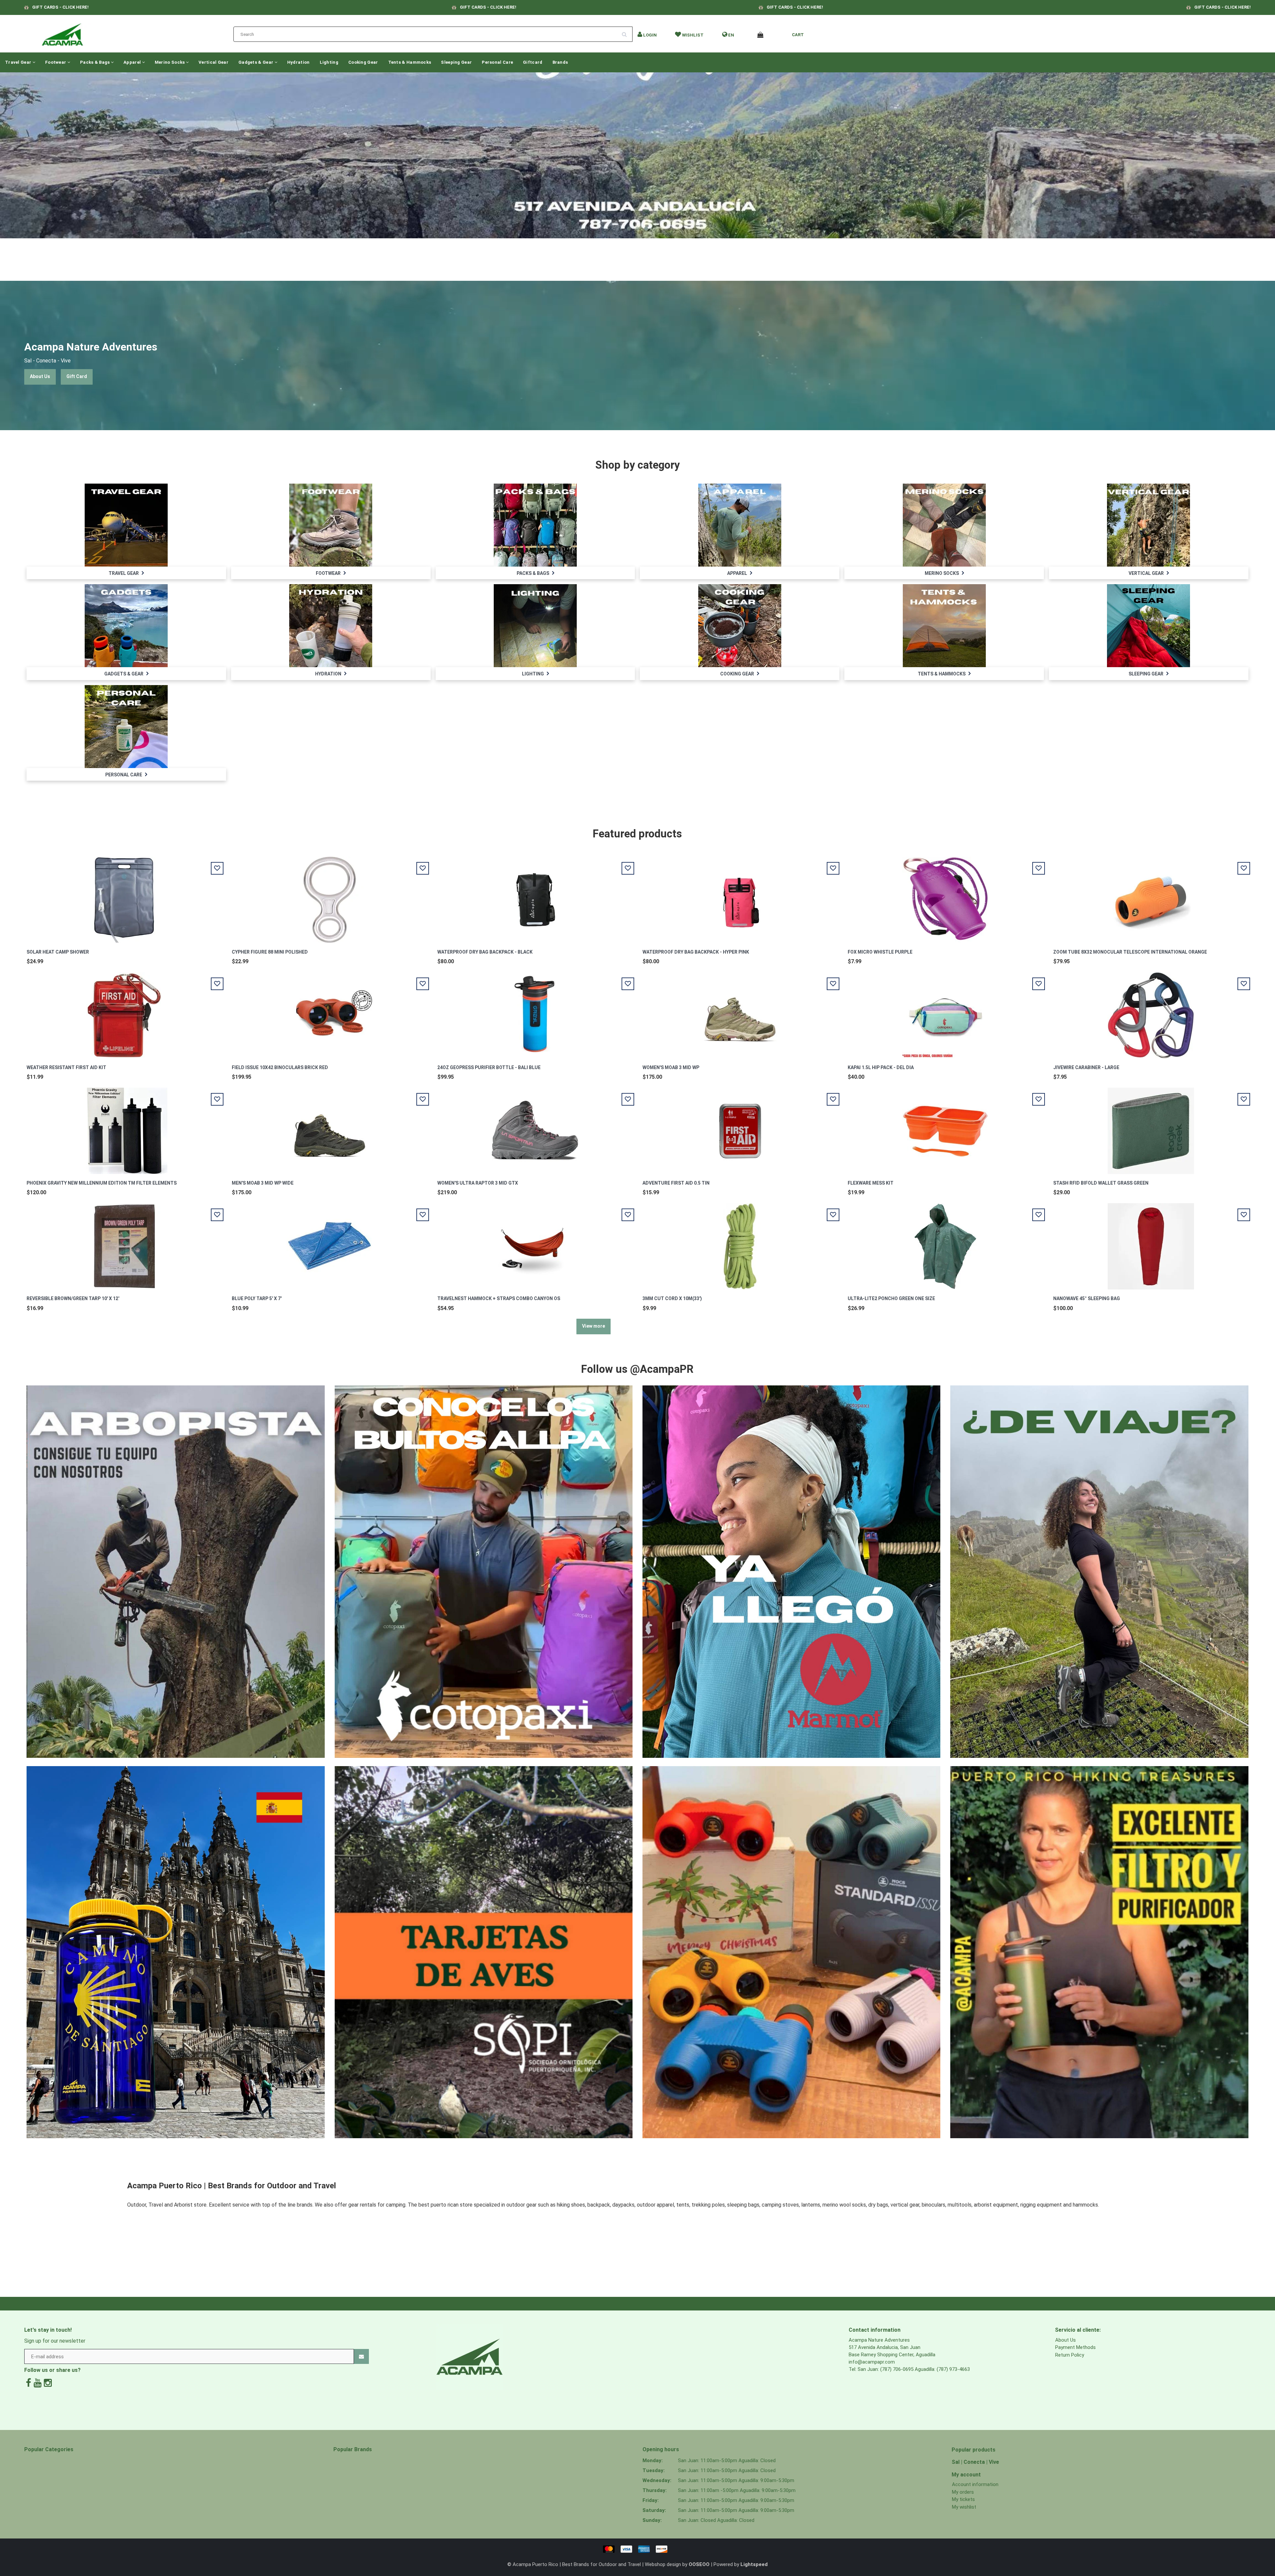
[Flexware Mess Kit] (945, 1127)
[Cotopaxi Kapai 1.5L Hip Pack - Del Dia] (945, 1012)
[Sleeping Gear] (1148, 625)
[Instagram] (48, 2383)
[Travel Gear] (126, 525)
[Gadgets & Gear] (126, 625)
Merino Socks (170, 62)
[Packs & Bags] (535, 525)
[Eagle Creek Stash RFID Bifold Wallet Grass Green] (1151, 1127)
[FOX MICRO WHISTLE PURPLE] (945, 896)
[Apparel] (740, 525)
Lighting (329, 62)
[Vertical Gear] (1148, 525)
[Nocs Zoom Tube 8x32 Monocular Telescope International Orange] (1151, 896)
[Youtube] (38, 2383)
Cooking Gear (363, 62)
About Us (40, 376)
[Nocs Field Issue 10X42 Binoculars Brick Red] (330, 1012)
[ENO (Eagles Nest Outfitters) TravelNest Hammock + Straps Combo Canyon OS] (535, 1243)
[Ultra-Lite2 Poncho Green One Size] (945, 1243)
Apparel (133, 62)
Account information (975, 2484)
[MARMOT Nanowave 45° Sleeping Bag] (1151, 1243)
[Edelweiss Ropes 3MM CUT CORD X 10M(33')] (740, 1243)
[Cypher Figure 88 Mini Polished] (330, 896)
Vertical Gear (213, 62)
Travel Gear (19, 62)
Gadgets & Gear (256, 62)
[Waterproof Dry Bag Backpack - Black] (535, 896)
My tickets (963, 2499)
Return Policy (1070, 2355)
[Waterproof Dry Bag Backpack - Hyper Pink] (740, 896)
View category (126, 518)
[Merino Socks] (944, 525)
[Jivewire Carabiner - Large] (1151, 1012)
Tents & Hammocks (410, 62)
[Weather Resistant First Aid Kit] (124, 1012)
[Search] (627, 32)
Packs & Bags (95, 62)
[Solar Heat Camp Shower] (124, 896)
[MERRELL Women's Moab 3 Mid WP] (740, 1012)
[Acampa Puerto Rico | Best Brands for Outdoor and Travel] (62, 33)
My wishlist (964, 2507)
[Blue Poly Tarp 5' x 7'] (330, 1243)
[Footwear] (331, 525)
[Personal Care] (126, 726)
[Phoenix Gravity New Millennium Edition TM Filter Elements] (124, 1127)
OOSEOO (699, 2564)
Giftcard (533, 62)
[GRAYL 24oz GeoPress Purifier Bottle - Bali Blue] (535, 1012)
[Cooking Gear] (740, 625)
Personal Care (497, 62)
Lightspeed (754, 2564)
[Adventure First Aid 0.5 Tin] (740, 1127)
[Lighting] (535, 625)
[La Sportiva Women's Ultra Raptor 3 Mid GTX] (535, 1127)
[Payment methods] (637, 2549)
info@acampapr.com (872, 2362)
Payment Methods (1075, 2347)
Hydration (298, 62)
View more (594, 1326)
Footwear (56, 62)
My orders (963, 2492)
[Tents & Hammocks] (944, 625)
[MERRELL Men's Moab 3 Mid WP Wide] (330, 1127)
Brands (560, 62)
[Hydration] (331, 625)
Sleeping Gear (456, 62)
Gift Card (77, 376)
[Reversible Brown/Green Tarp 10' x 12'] (124, 1243)
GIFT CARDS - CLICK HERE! (60, 7)
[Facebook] (29, 2383)
